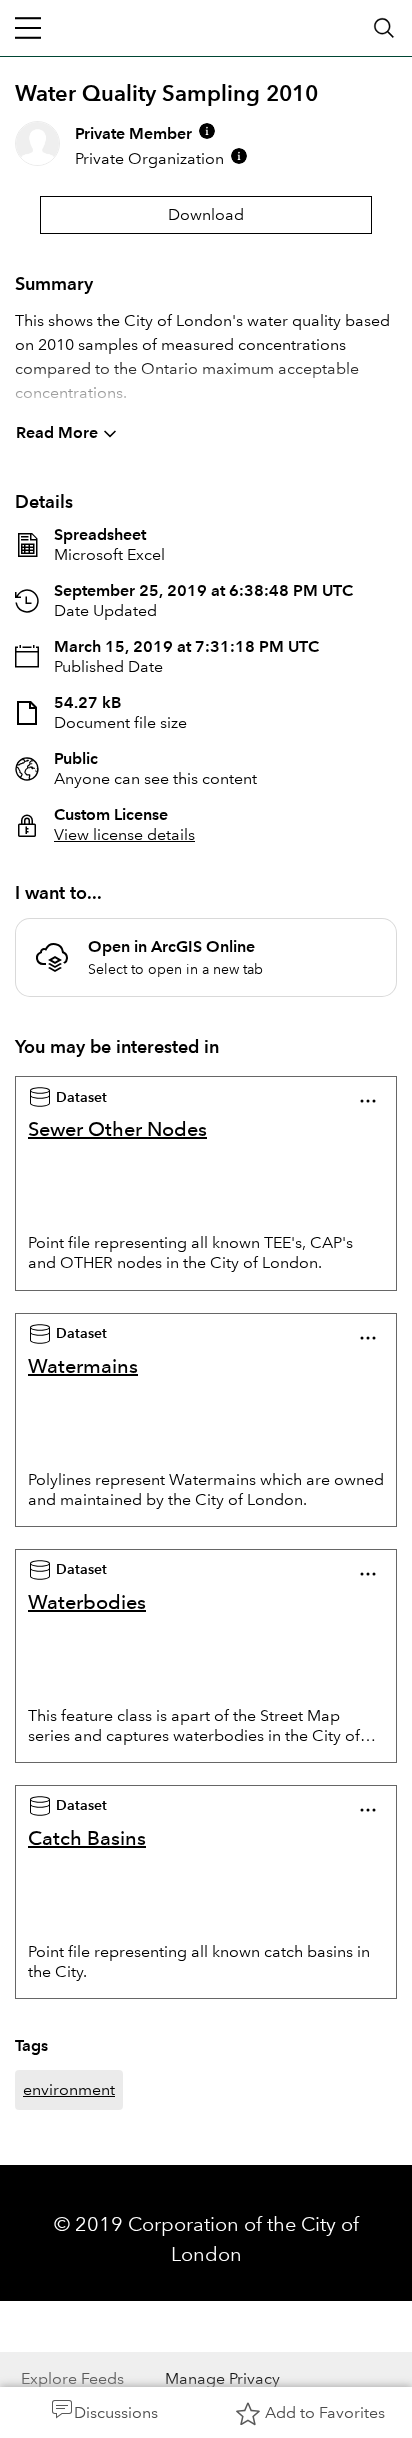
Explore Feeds (72, 2378)
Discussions (116, 2412)
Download (206, 214)
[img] (207, 131)
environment (69, 2089)
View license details (124, 834)
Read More (57, 432)
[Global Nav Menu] (28, 28)
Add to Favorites (325, 2412)
